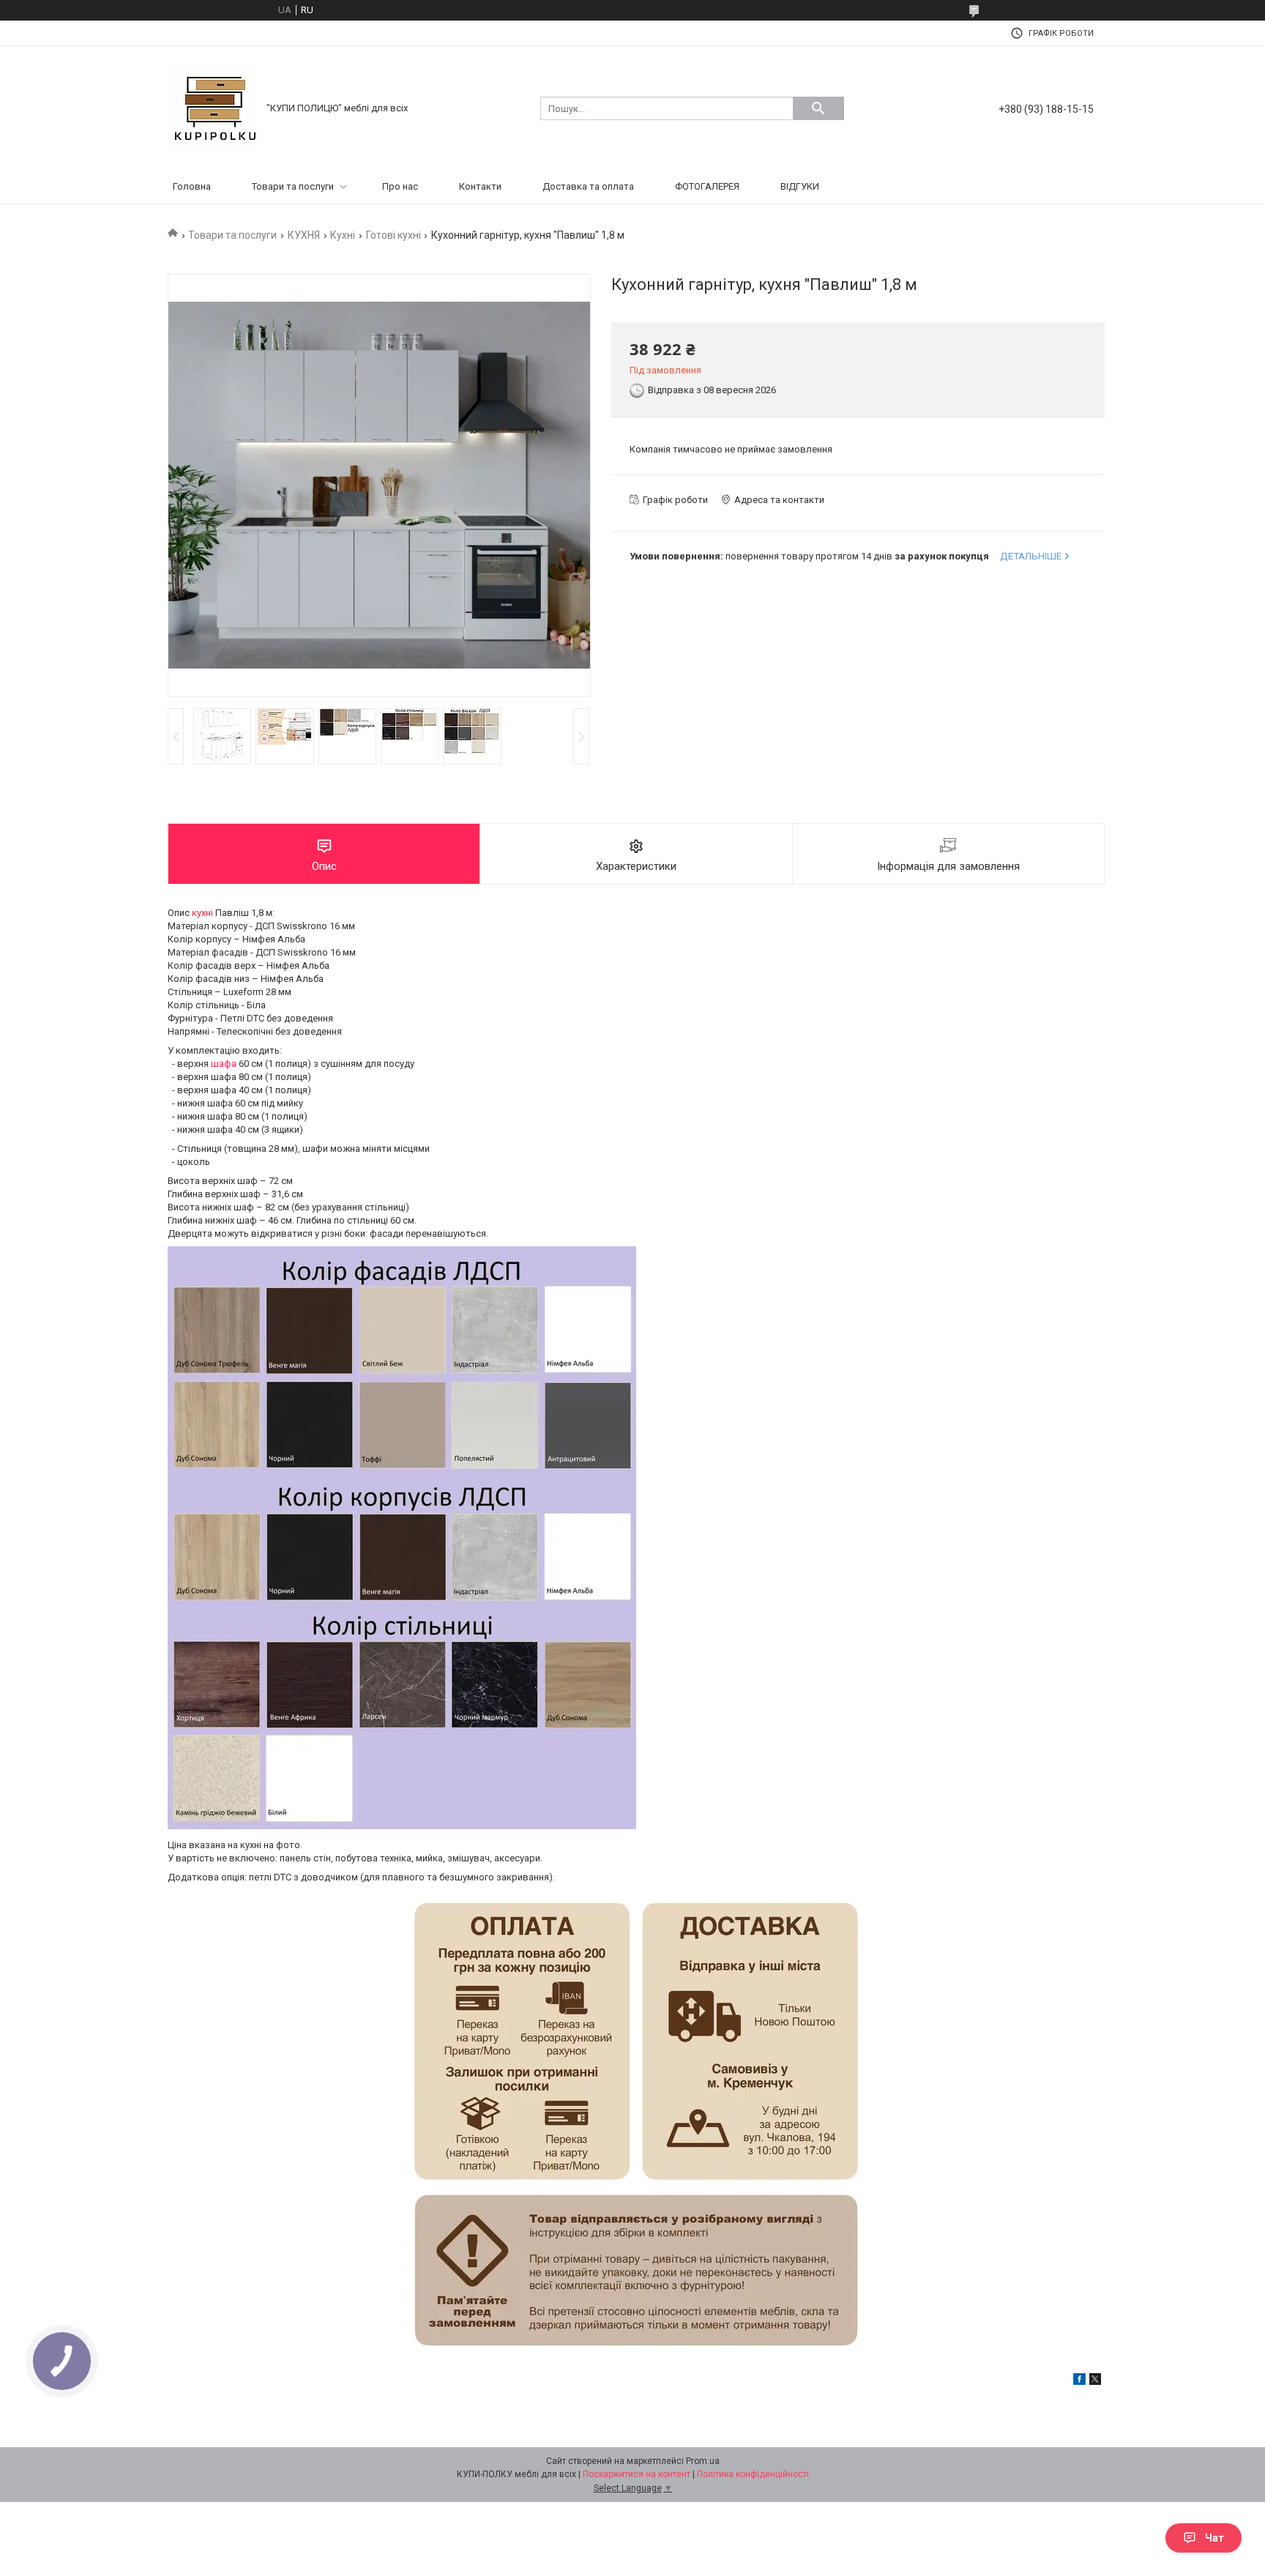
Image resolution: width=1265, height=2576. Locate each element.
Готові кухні (393, 235)
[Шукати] (818, 108)
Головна (192, 186)
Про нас (400, 186)
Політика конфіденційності (753, 2474)
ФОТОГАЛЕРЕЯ (707, 186)
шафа (224, 1064)
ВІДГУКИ (800, 186)
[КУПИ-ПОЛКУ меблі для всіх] (215, 107)
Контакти (480, 186)
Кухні (343, 235)
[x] (1095, 2382)
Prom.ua (703, 2461)
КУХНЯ (304, 235)
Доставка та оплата (588, 186)
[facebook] (1079, 2382)
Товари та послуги (293, 186)
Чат (1214, 2538)
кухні (202, 913)
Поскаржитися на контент (637, 2474)
